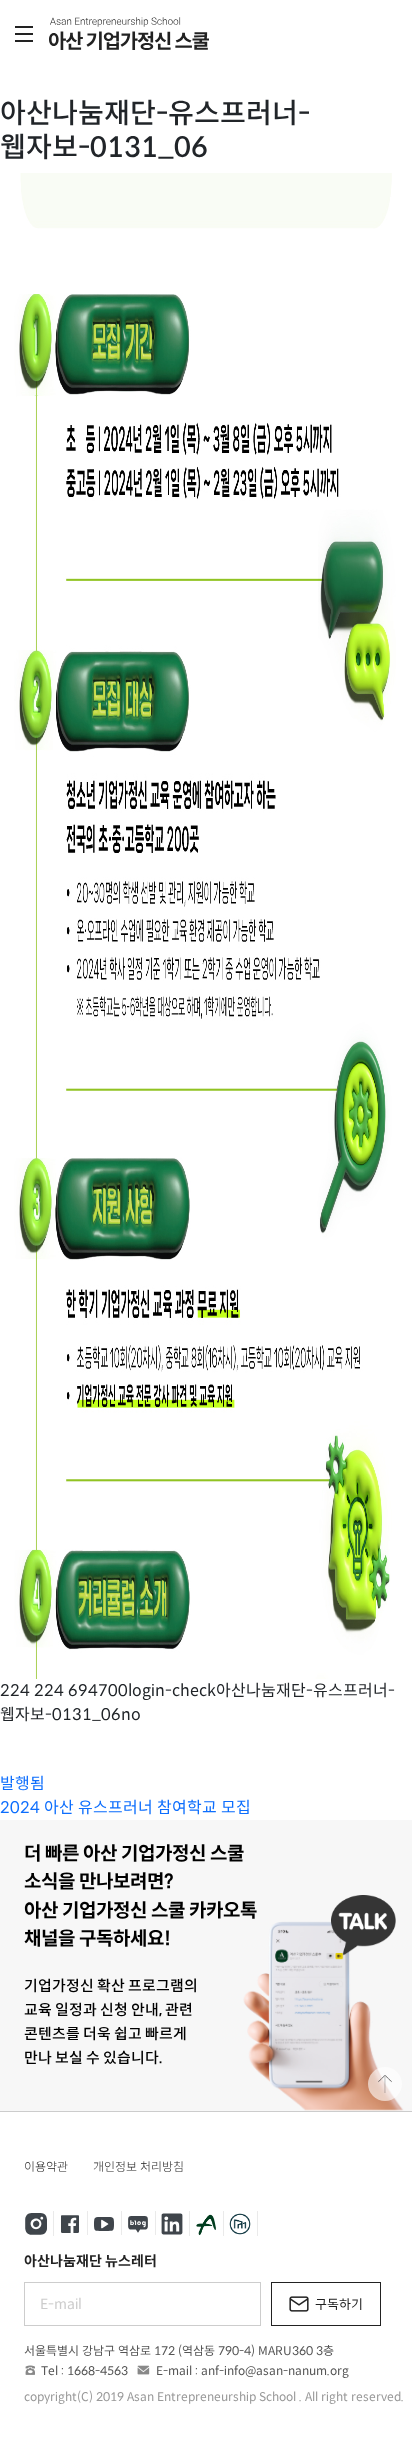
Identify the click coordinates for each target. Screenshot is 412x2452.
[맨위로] (385, 2084)
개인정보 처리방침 (138, 2166)
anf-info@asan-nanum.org (275, 2370)
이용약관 (46, 2166)
